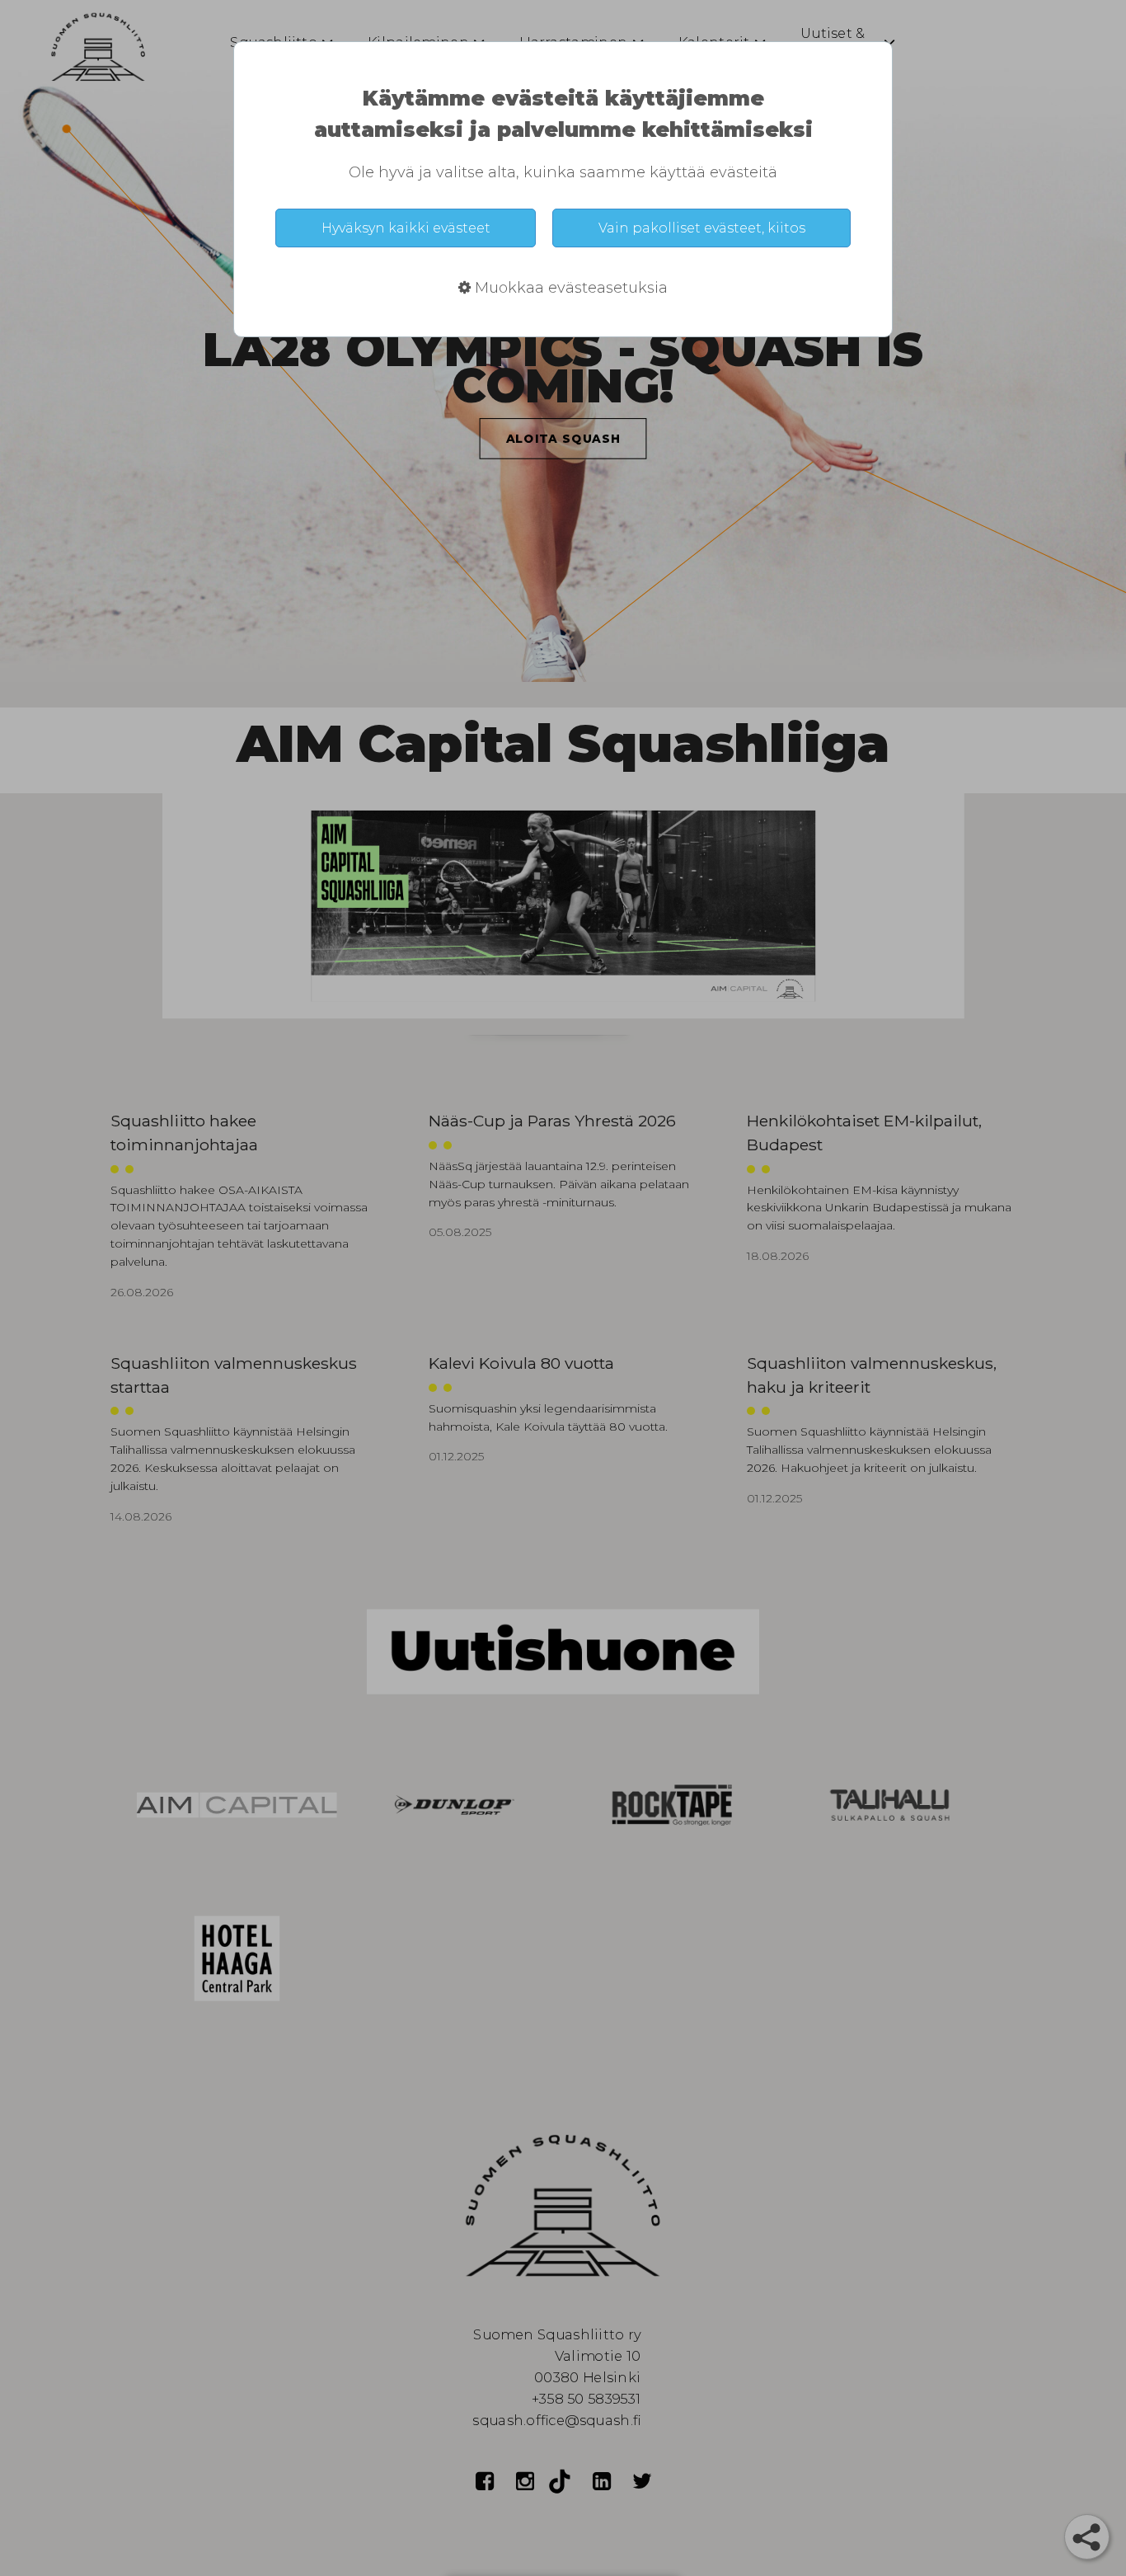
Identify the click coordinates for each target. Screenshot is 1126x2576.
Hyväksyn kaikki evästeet (406, 228)
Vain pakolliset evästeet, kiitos (702, 228)
